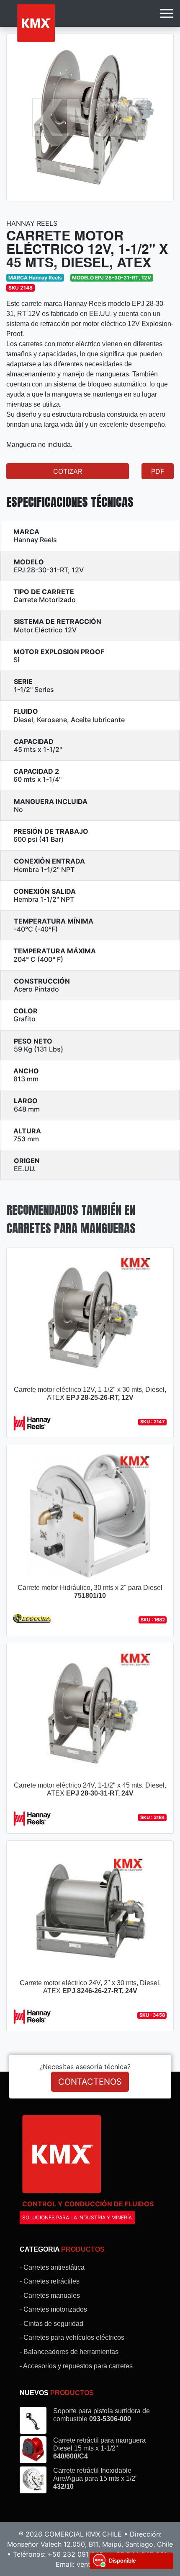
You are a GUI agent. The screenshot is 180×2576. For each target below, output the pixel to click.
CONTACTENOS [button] (90, 2082)
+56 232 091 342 (76, 2554)
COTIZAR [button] (68, 471)
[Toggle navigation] (167, 13)
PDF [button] (158, 471)
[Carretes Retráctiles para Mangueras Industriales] (36, 23)
